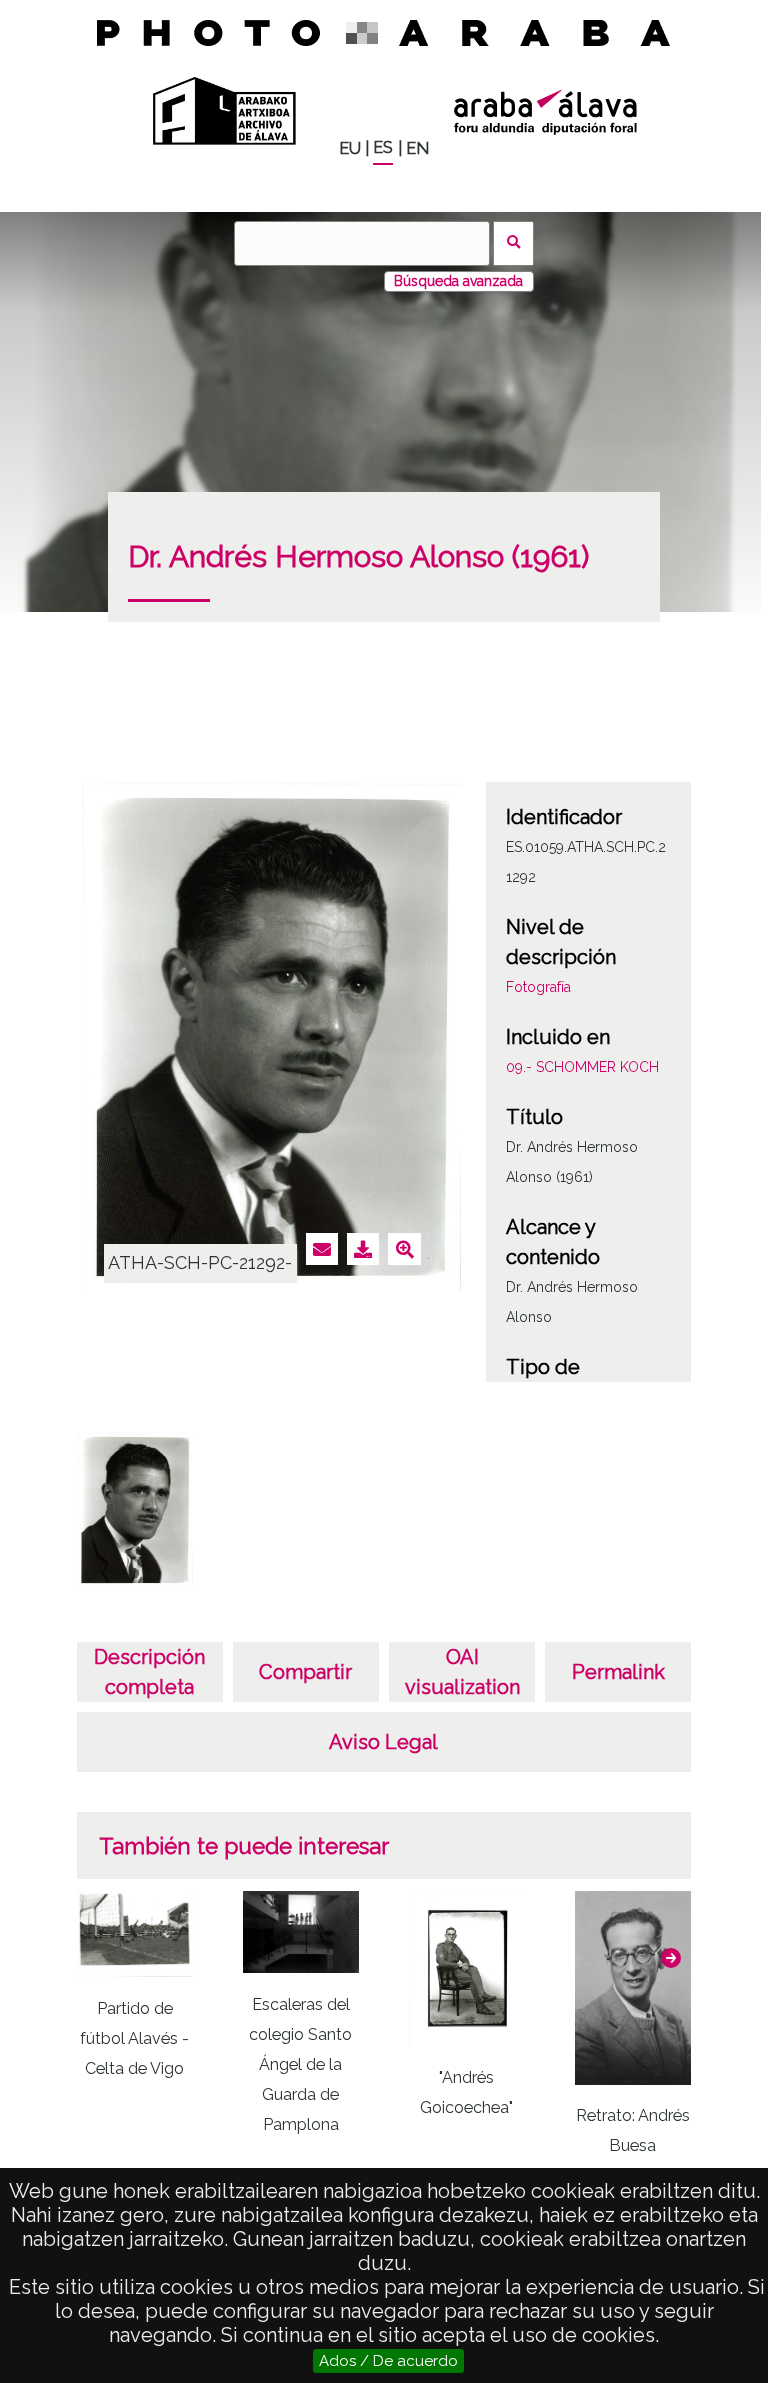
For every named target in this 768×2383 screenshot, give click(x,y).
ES (383, 147)
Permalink (618, 1672)
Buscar (513, 243)
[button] (671, 1958)
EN (417, 148)
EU (350, 148)
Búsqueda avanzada (458, 281)
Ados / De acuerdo (388, 2361)
